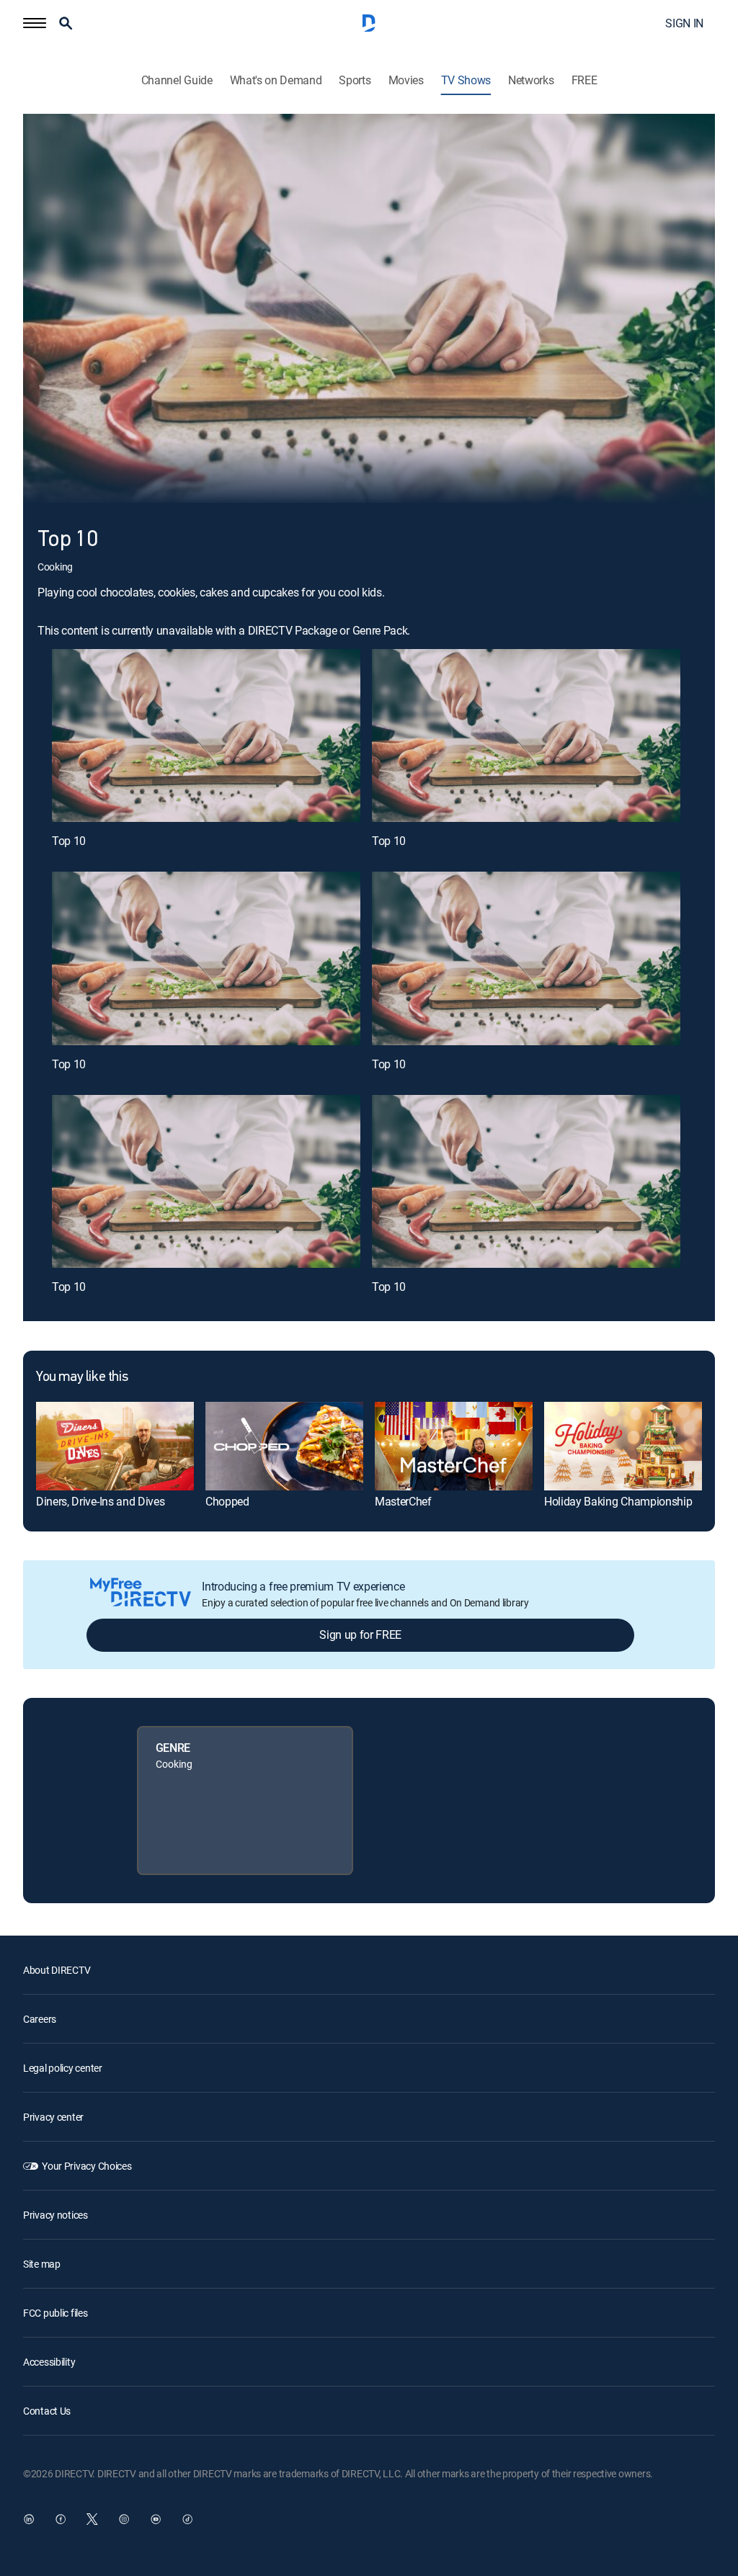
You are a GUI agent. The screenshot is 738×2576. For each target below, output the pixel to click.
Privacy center (53, 2117)
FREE (584, 80)
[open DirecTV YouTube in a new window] (156, 2519)
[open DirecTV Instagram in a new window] (124, 2519)
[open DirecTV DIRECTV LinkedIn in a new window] (29, 2519)
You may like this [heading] (82, 1377)
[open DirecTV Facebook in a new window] (61, 2519)
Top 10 (69, 841)
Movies (406, 80)
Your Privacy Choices (86, 2166)
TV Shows (466, 80)
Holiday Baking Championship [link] (618, 1501)
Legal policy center (63, 2068)
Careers (40, 2019)
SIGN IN (684, 23)
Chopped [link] (227, 1501)
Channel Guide (177, 80)
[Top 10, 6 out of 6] (526, 1182)
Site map (42, 2264)
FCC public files (55, 2313)
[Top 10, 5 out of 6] (206, 1182)
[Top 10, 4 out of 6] (526, 958)
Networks (531, 80)
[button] (35, 23)
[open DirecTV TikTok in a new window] (187, 2519)
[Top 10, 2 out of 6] (526, 736)
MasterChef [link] (403, 1501)
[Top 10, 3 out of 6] (206, 958)
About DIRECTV (57, 1970)
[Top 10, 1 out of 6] (206, 736)
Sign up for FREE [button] (360, 1634)
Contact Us (47, 2411)
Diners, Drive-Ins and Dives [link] (100, 1501)
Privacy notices (55, 2215)
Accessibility (49, 2362)
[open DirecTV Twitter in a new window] (92, 2519)
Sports (355, 80)
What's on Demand (276, 80)
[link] (115, 1446)
